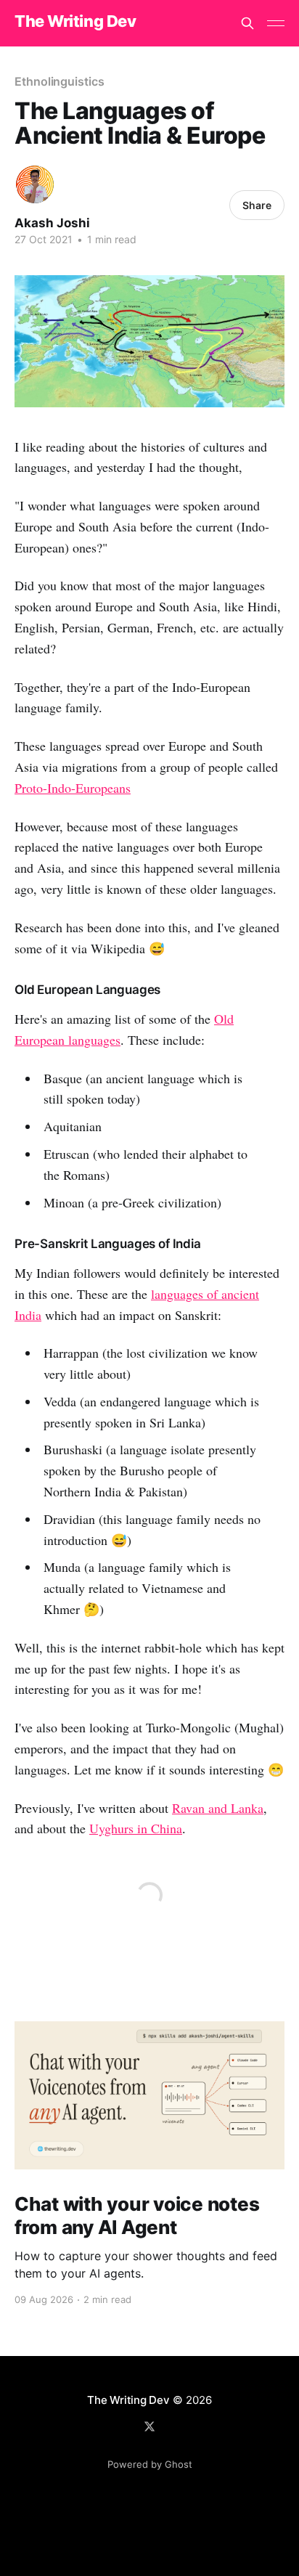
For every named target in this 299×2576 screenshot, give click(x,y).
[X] (149, 2426)
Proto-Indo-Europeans (73, 788)
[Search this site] (247, 23)
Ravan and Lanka (218, 1808)
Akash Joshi (52, 223)
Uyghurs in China (136, 1828)
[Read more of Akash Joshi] (35, 184)
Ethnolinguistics (60, 81)
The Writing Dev (75, 21)
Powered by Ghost (150, 2464)
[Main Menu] (276, 23)
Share (257, 205)
